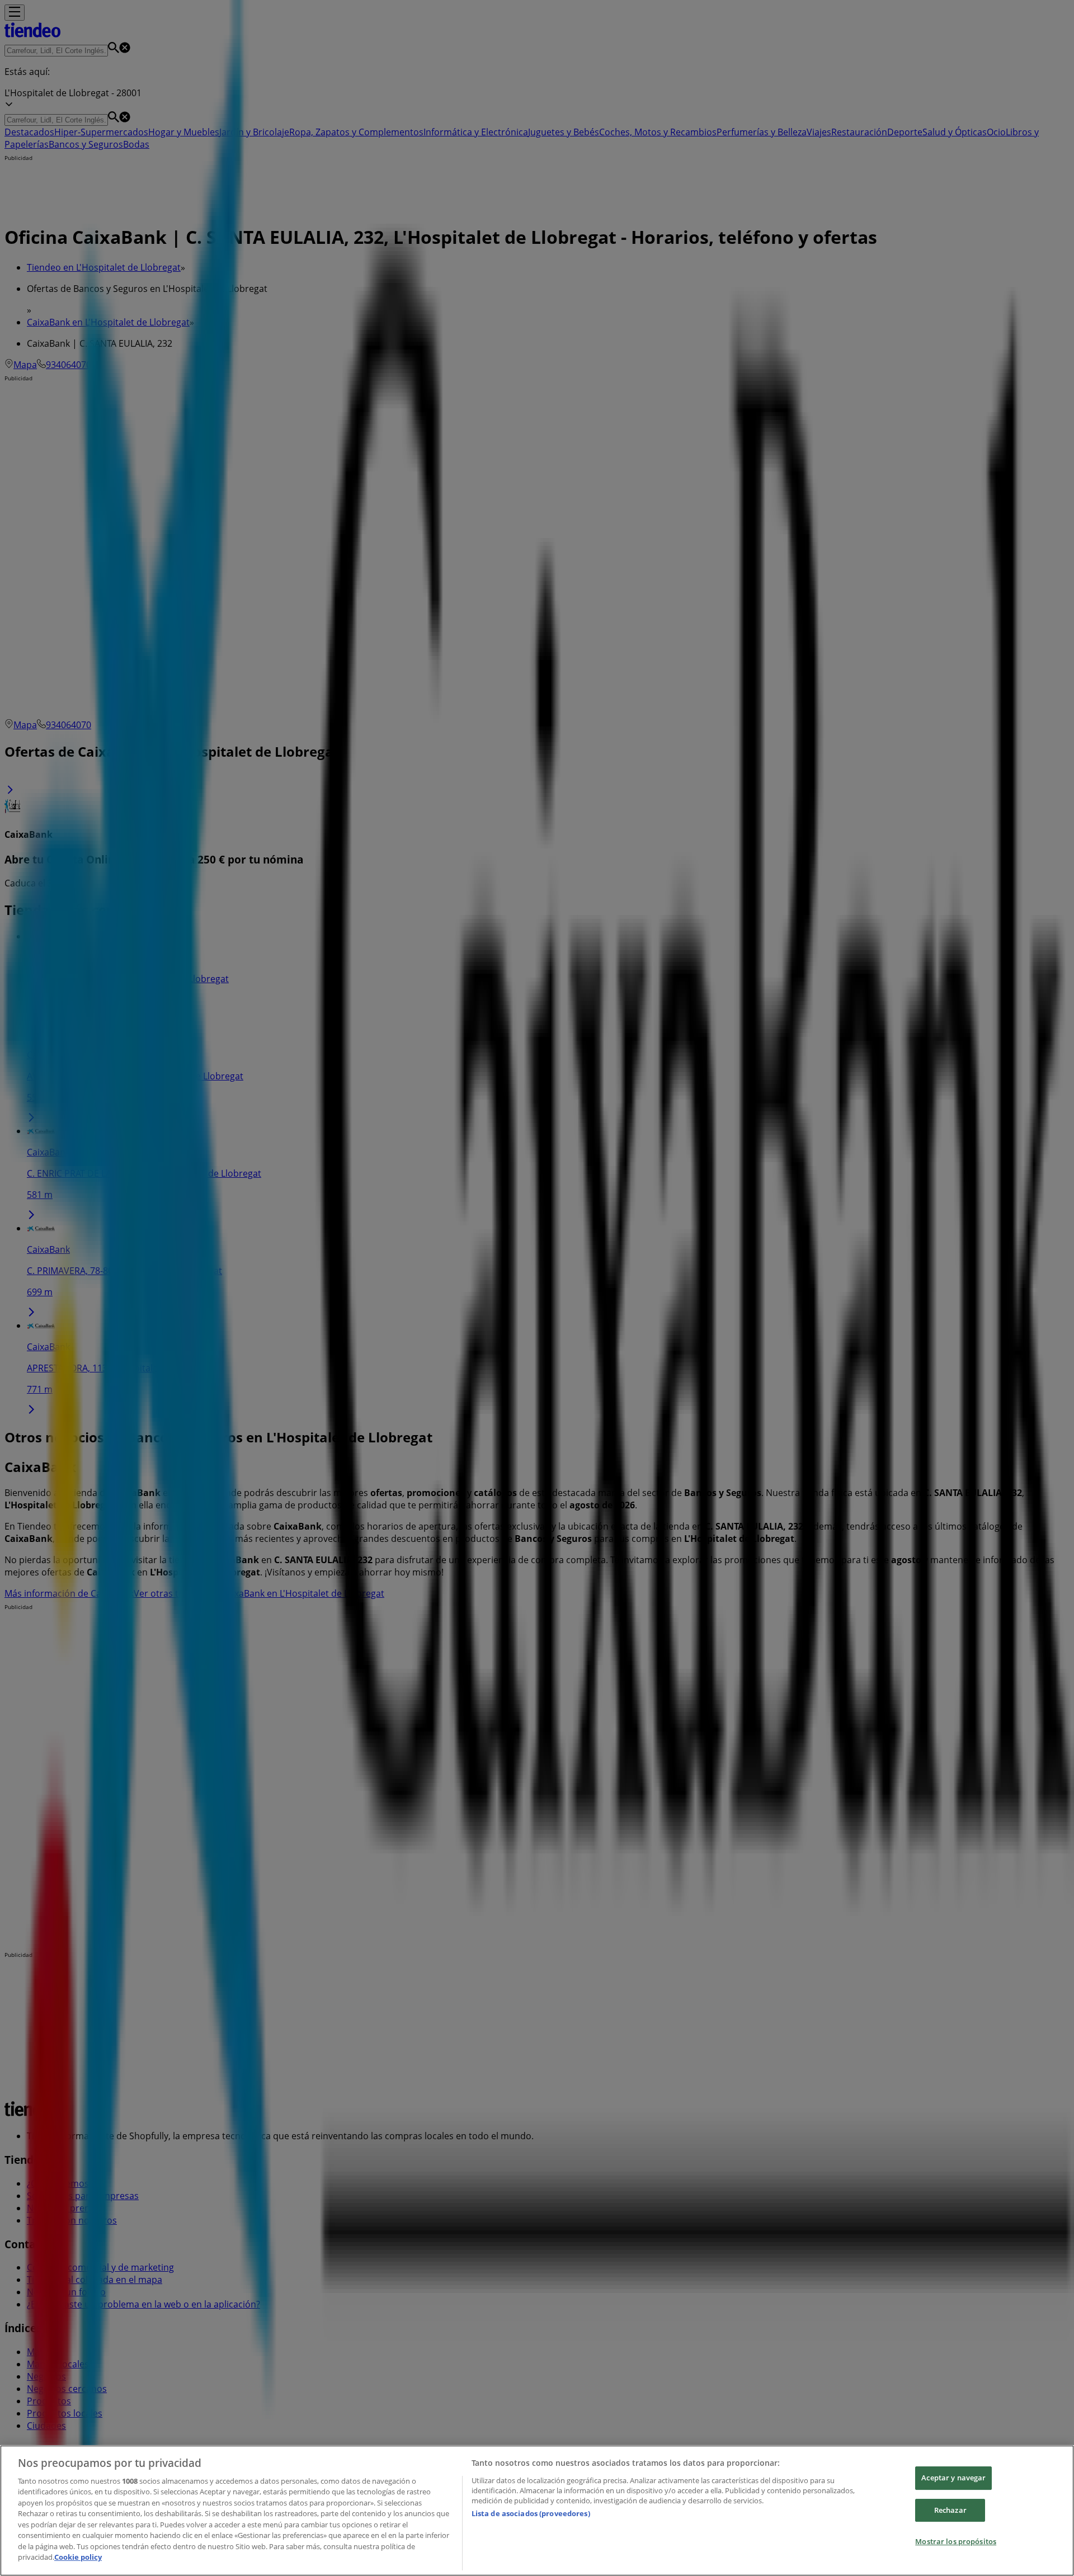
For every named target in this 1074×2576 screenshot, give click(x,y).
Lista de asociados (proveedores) (531, 2513)
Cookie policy (78, 2557)
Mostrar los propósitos (956, 2541)
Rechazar (950, 2510)
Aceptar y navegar (953, 2478)
